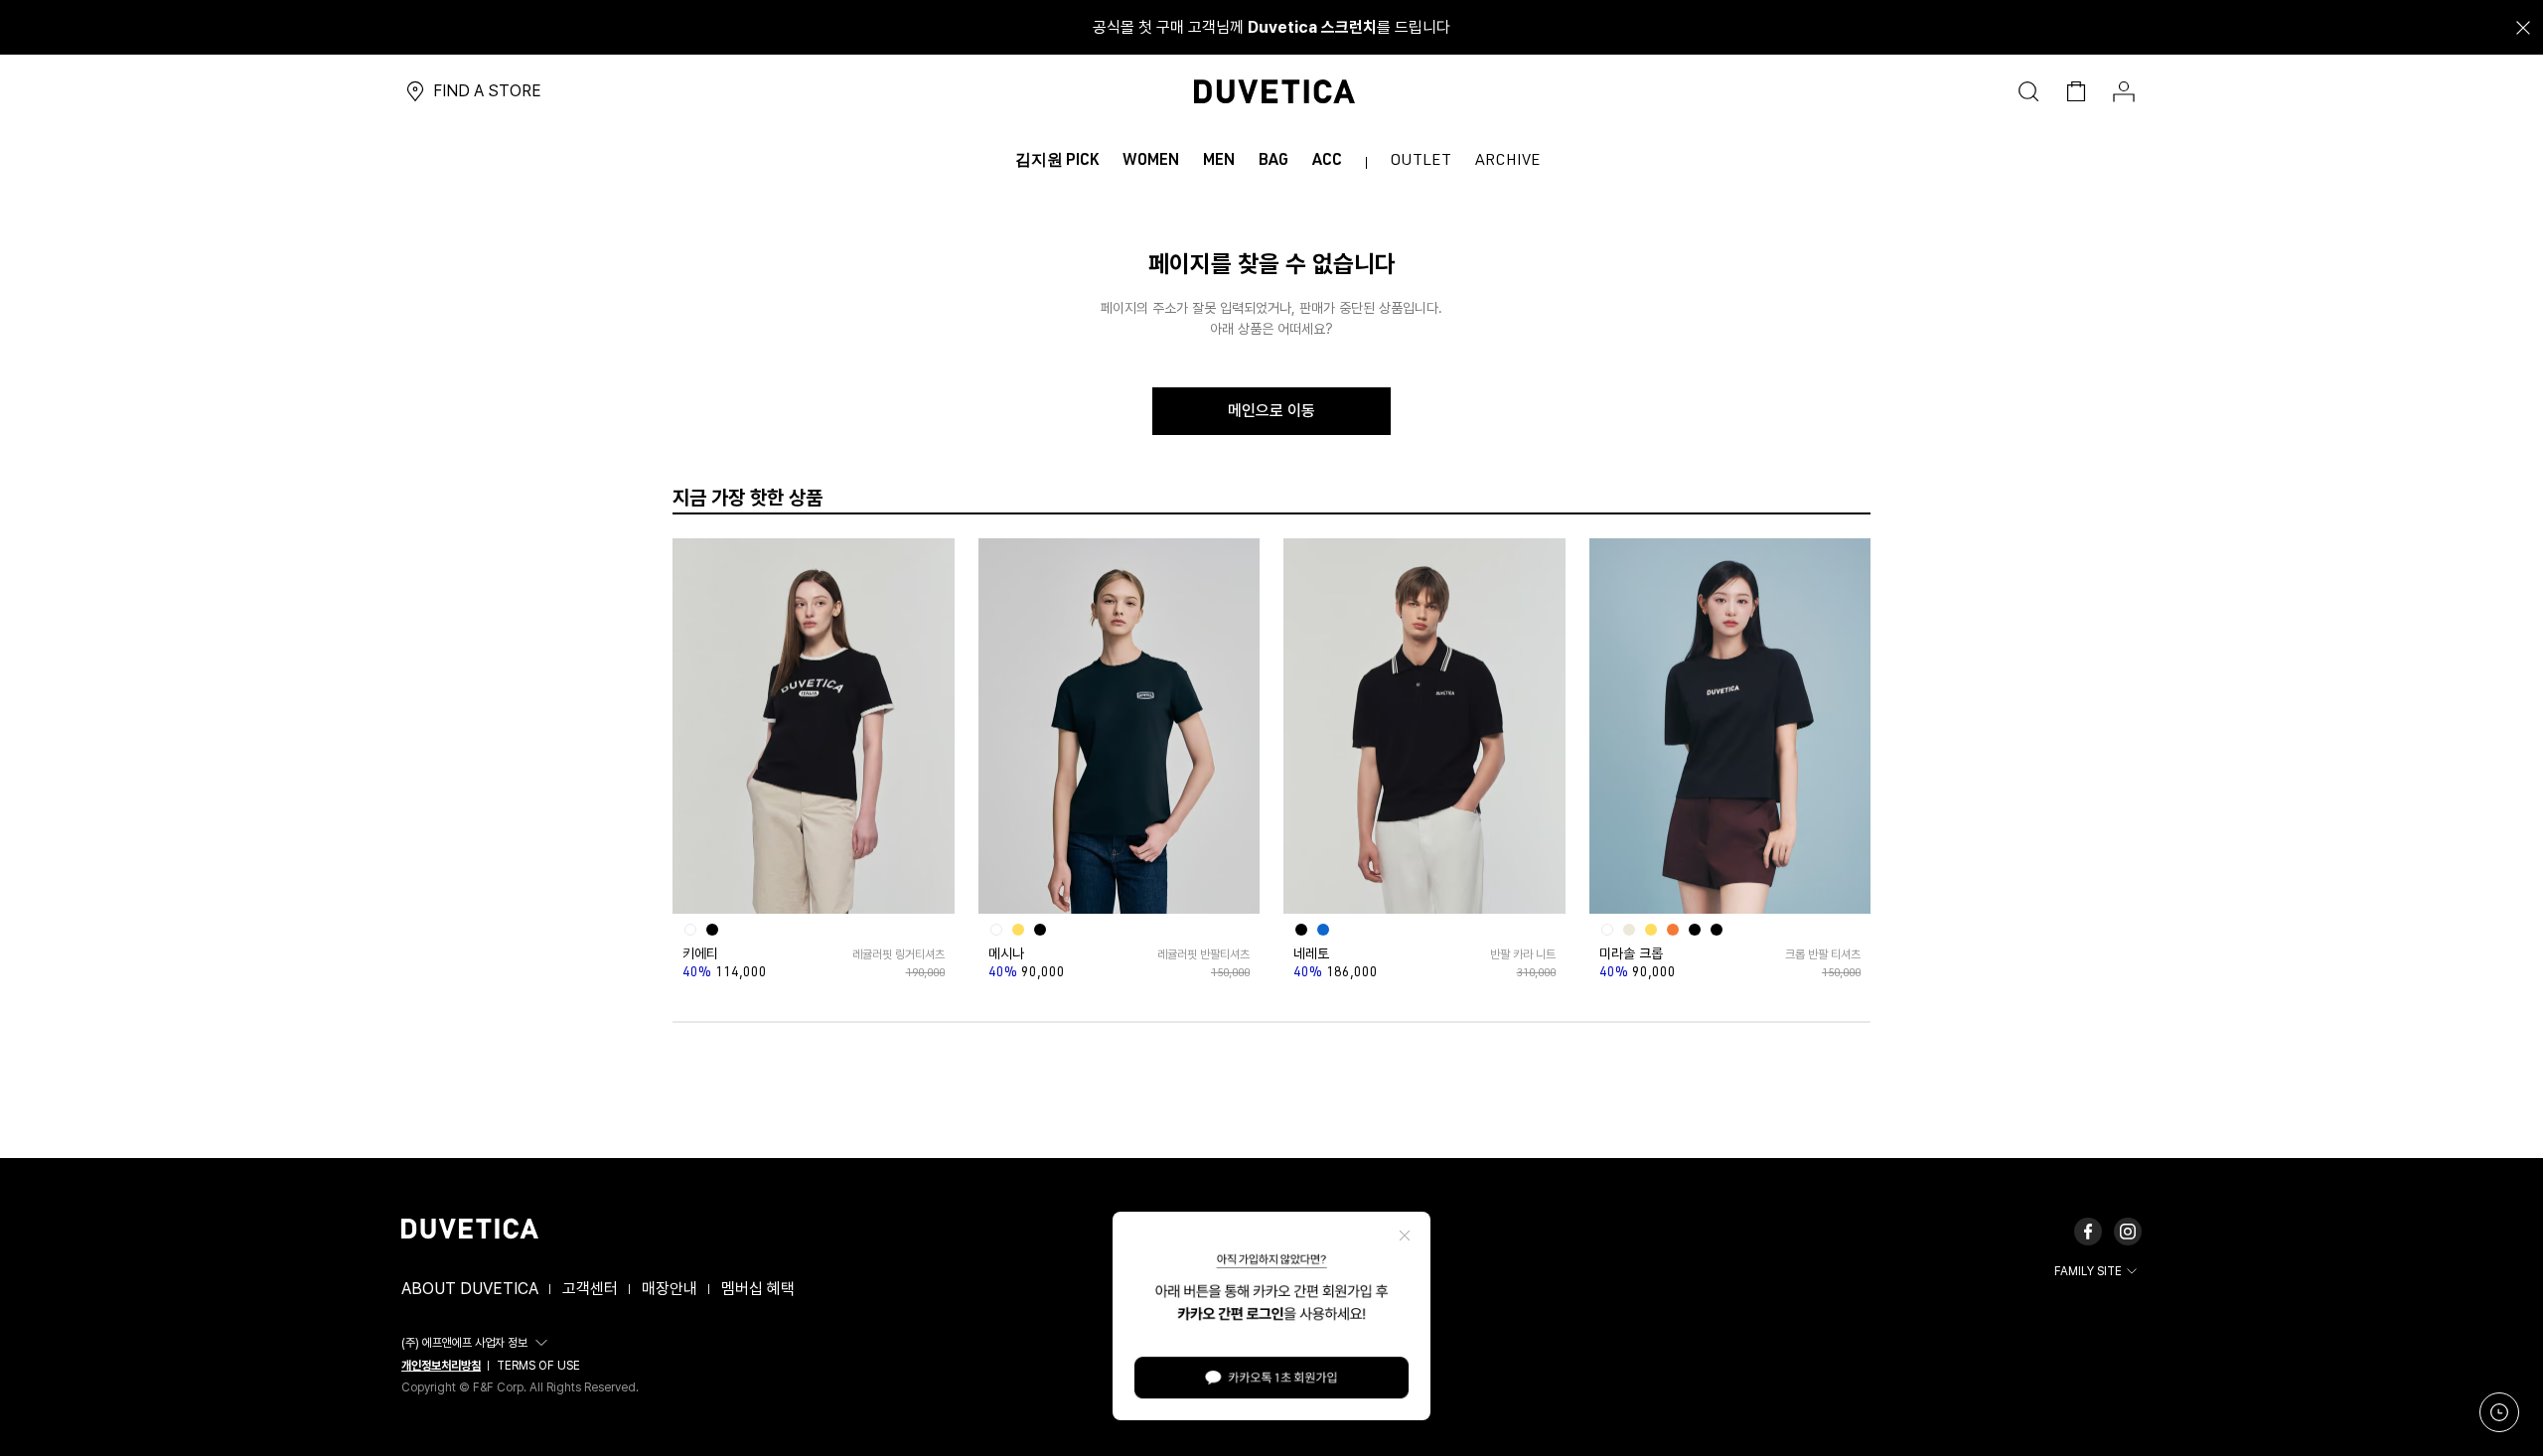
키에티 (700, 953)
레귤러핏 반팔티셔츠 (1203, 954)
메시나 (1006, 953)
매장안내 (670, 1289)
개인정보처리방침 (441, 1366)
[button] (477, 1343)
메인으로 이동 (1271, 411)
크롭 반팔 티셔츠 (1823, 954)
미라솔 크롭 (1631, 953)
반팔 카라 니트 (1523, 954)
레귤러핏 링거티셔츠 (898, 954)
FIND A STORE (487, 91)
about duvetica (470, 1289)
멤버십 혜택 (758, 1289)
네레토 (1311, 953)
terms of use (538, 1366)
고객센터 (590, 1289)
